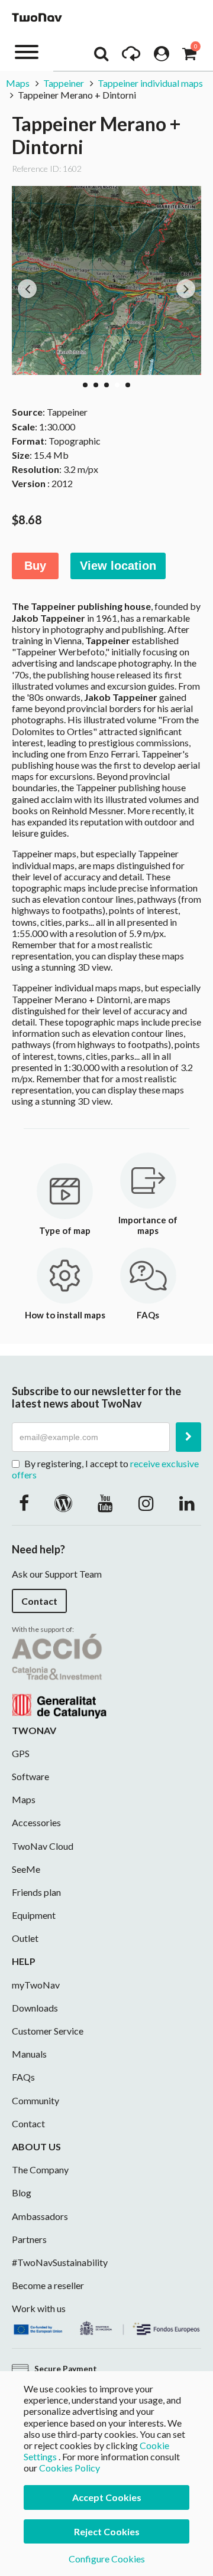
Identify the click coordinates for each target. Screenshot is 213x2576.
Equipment (34, 1915)
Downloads (35, 2008)
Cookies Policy (70, 2468)
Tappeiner (64, 83)
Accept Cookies (107, 2497)
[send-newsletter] (188, 1437)
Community (35, 2100)
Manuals (29, 2054)
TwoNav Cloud (43, 1846)
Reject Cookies (107, 2531)
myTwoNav (36, 1985)
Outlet (25, 1938)
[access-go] (131, 57)
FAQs (23, 2077)
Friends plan (36, 1892)
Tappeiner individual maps (150, 83)
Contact (39, 1601)
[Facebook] (24, 1503)
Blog (22, 2193)
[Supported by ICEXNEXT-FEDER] (106, 2327)
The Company (40, 2169)
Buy (35, 566)
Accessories (36, 1822)
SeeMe (26, 1869)
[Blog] (63, 1503)
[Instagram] (146, 1503)
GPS (21, 1753)
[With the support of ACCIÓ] (59, 1675)
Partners (29, 2239)
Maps (18, 83)
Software (30, 1776)
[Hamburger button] (27, 51)
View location (118, 566)
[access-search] (101, 57)
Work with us (39, 2308)
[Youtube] (105, 1503)
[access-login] (162, 57)
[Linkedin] (187, 1503)
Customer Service (48, 2031)
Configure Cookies (107, 2559)
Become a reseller (48, 2285)
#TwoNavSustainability (60, 2262)
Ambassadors (40, 2216)
